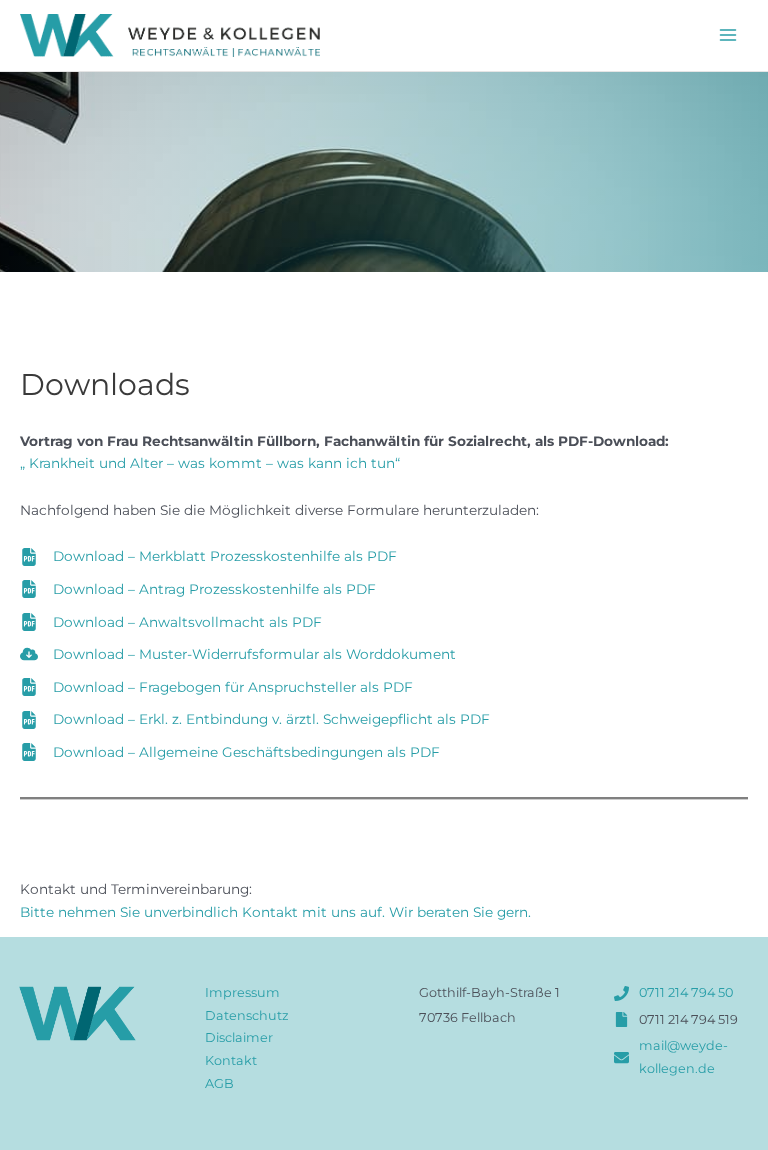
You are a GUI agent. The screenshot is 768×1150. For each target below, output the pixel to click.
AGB (219, 1083)
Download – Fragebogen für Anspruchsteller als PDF (233, 687)
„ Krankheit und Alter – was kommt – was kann (181, 463)
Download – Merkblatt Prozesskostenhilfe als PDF (225, 556)
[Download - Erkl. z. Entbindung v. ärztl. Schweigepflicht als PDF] (255, 719)
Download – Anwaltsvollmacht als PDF (187, 622)
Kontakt (231, 1060)
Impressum (242, 992)
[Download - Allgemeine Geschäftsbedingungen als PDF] (230, 752)
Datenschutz (247, 1015)
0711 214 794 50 (686, 992)
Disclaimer (239, 1037)
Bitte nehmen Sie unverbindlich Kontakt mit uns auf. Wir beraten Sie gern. (275, 912)
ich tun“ (371, 463)
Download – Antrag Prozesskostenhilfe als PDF (214, 589)
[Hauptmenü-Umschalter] (728, 35)
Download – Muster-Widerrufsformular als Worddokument (254, 654)
